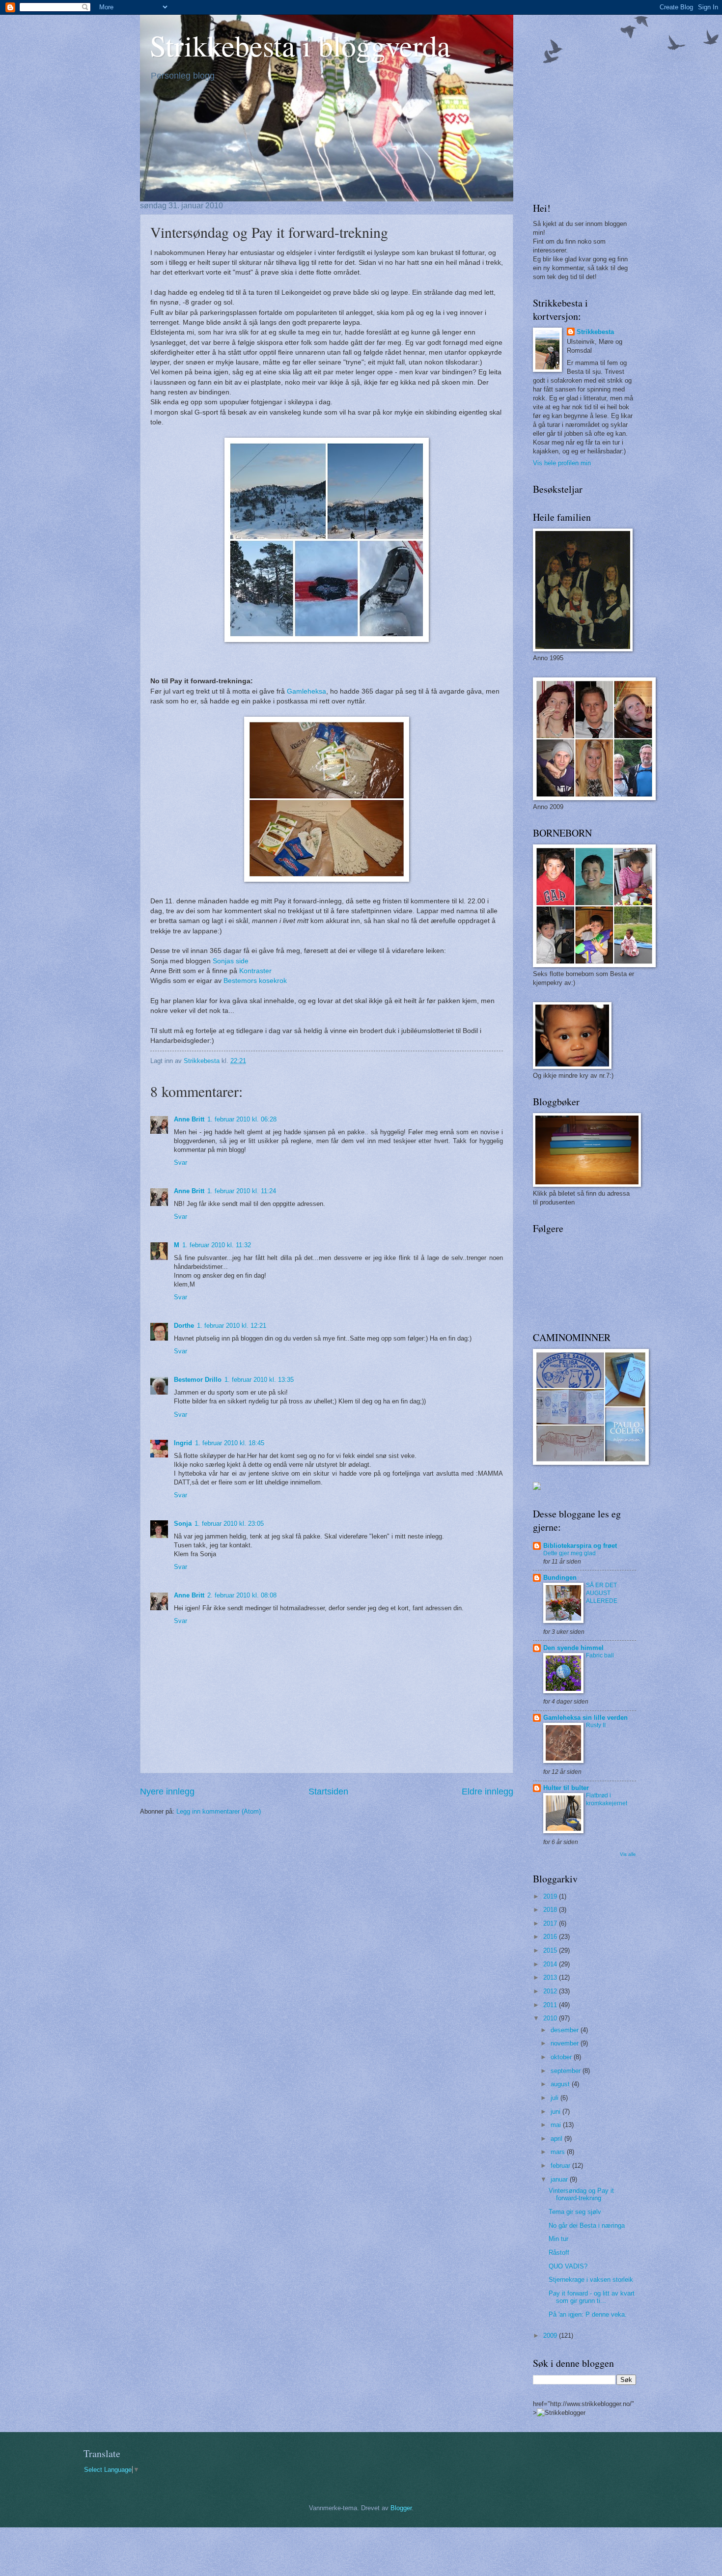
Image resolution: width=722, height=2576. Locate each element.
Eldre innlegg (487, 1792)
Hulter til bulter (566, 1788)
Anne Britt (189, 1119)
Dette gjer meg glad (569, 1553)
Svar (180, 1162)
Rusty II (596, 1725)
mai (557, 2125)
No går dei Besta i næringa (587, 2226)
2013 (551, 1977)
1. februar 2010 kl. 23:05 (229, 1524)
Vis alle (628, 1854)
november (566, 2043)
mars (559, 2152)
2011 (551, 2005)
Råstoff (559, 2253)
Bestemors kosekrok (255, 981)
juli (555, 2098)
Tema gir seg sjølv (575, 2212)
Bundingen (560, 1578)
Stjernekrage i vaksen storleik (591, 2280)
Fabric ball (600, 1655)
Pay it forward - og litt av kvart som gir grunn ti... (592, 2297)
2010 (551, 2018)
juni (556, 2112)
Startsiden (328, 1792)
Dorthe (184, 1326)
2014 (551, 1964)
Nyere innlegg (167, 1792)
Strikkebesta (595, 332)
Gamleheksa (306, 691)
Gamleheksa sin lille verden (585, 1718)
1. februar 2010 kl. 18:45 (230, 1443)
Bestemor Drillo (198, 1380)
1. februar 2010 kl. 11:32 (217, 1245)
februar (561, 2166)
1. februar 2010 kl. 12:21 (232, 1326)
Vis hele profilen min (562, 463)
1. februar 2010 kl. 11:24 (242, 1191)
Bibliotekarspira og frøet (580, 1546)
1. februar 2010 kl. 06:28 (242, 1119)
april (557, 2139)
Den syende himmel (573, 1648)
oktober (562, 2057)
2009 (551, 2336)
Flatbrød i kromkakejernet (607, 1799)
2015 (551, 1950)
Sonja (183, 1524)
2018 (551, 1910)
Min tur (558, 2239)
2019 (551, 1896)
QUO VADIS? (568, 2266)
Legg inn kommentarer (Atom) (219, 1811)
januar (560, 2179)
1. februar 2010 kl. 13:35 (259, 1380)
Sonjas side (231, 961)
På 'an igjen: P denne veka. (588, 2314)
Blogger (401, 2508)
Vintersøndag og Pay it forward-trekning (581, 2194)
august (561, 2084)
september (567, 2071)
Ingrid (183, 1443)
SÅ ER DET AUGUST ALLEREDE (602, 1593)
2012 (551, 1991)
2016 (551, 1937)
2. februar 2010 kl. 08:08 (242, 1595)
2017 (551, 1923)
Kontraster (255, 971)
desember (566, 2030)
